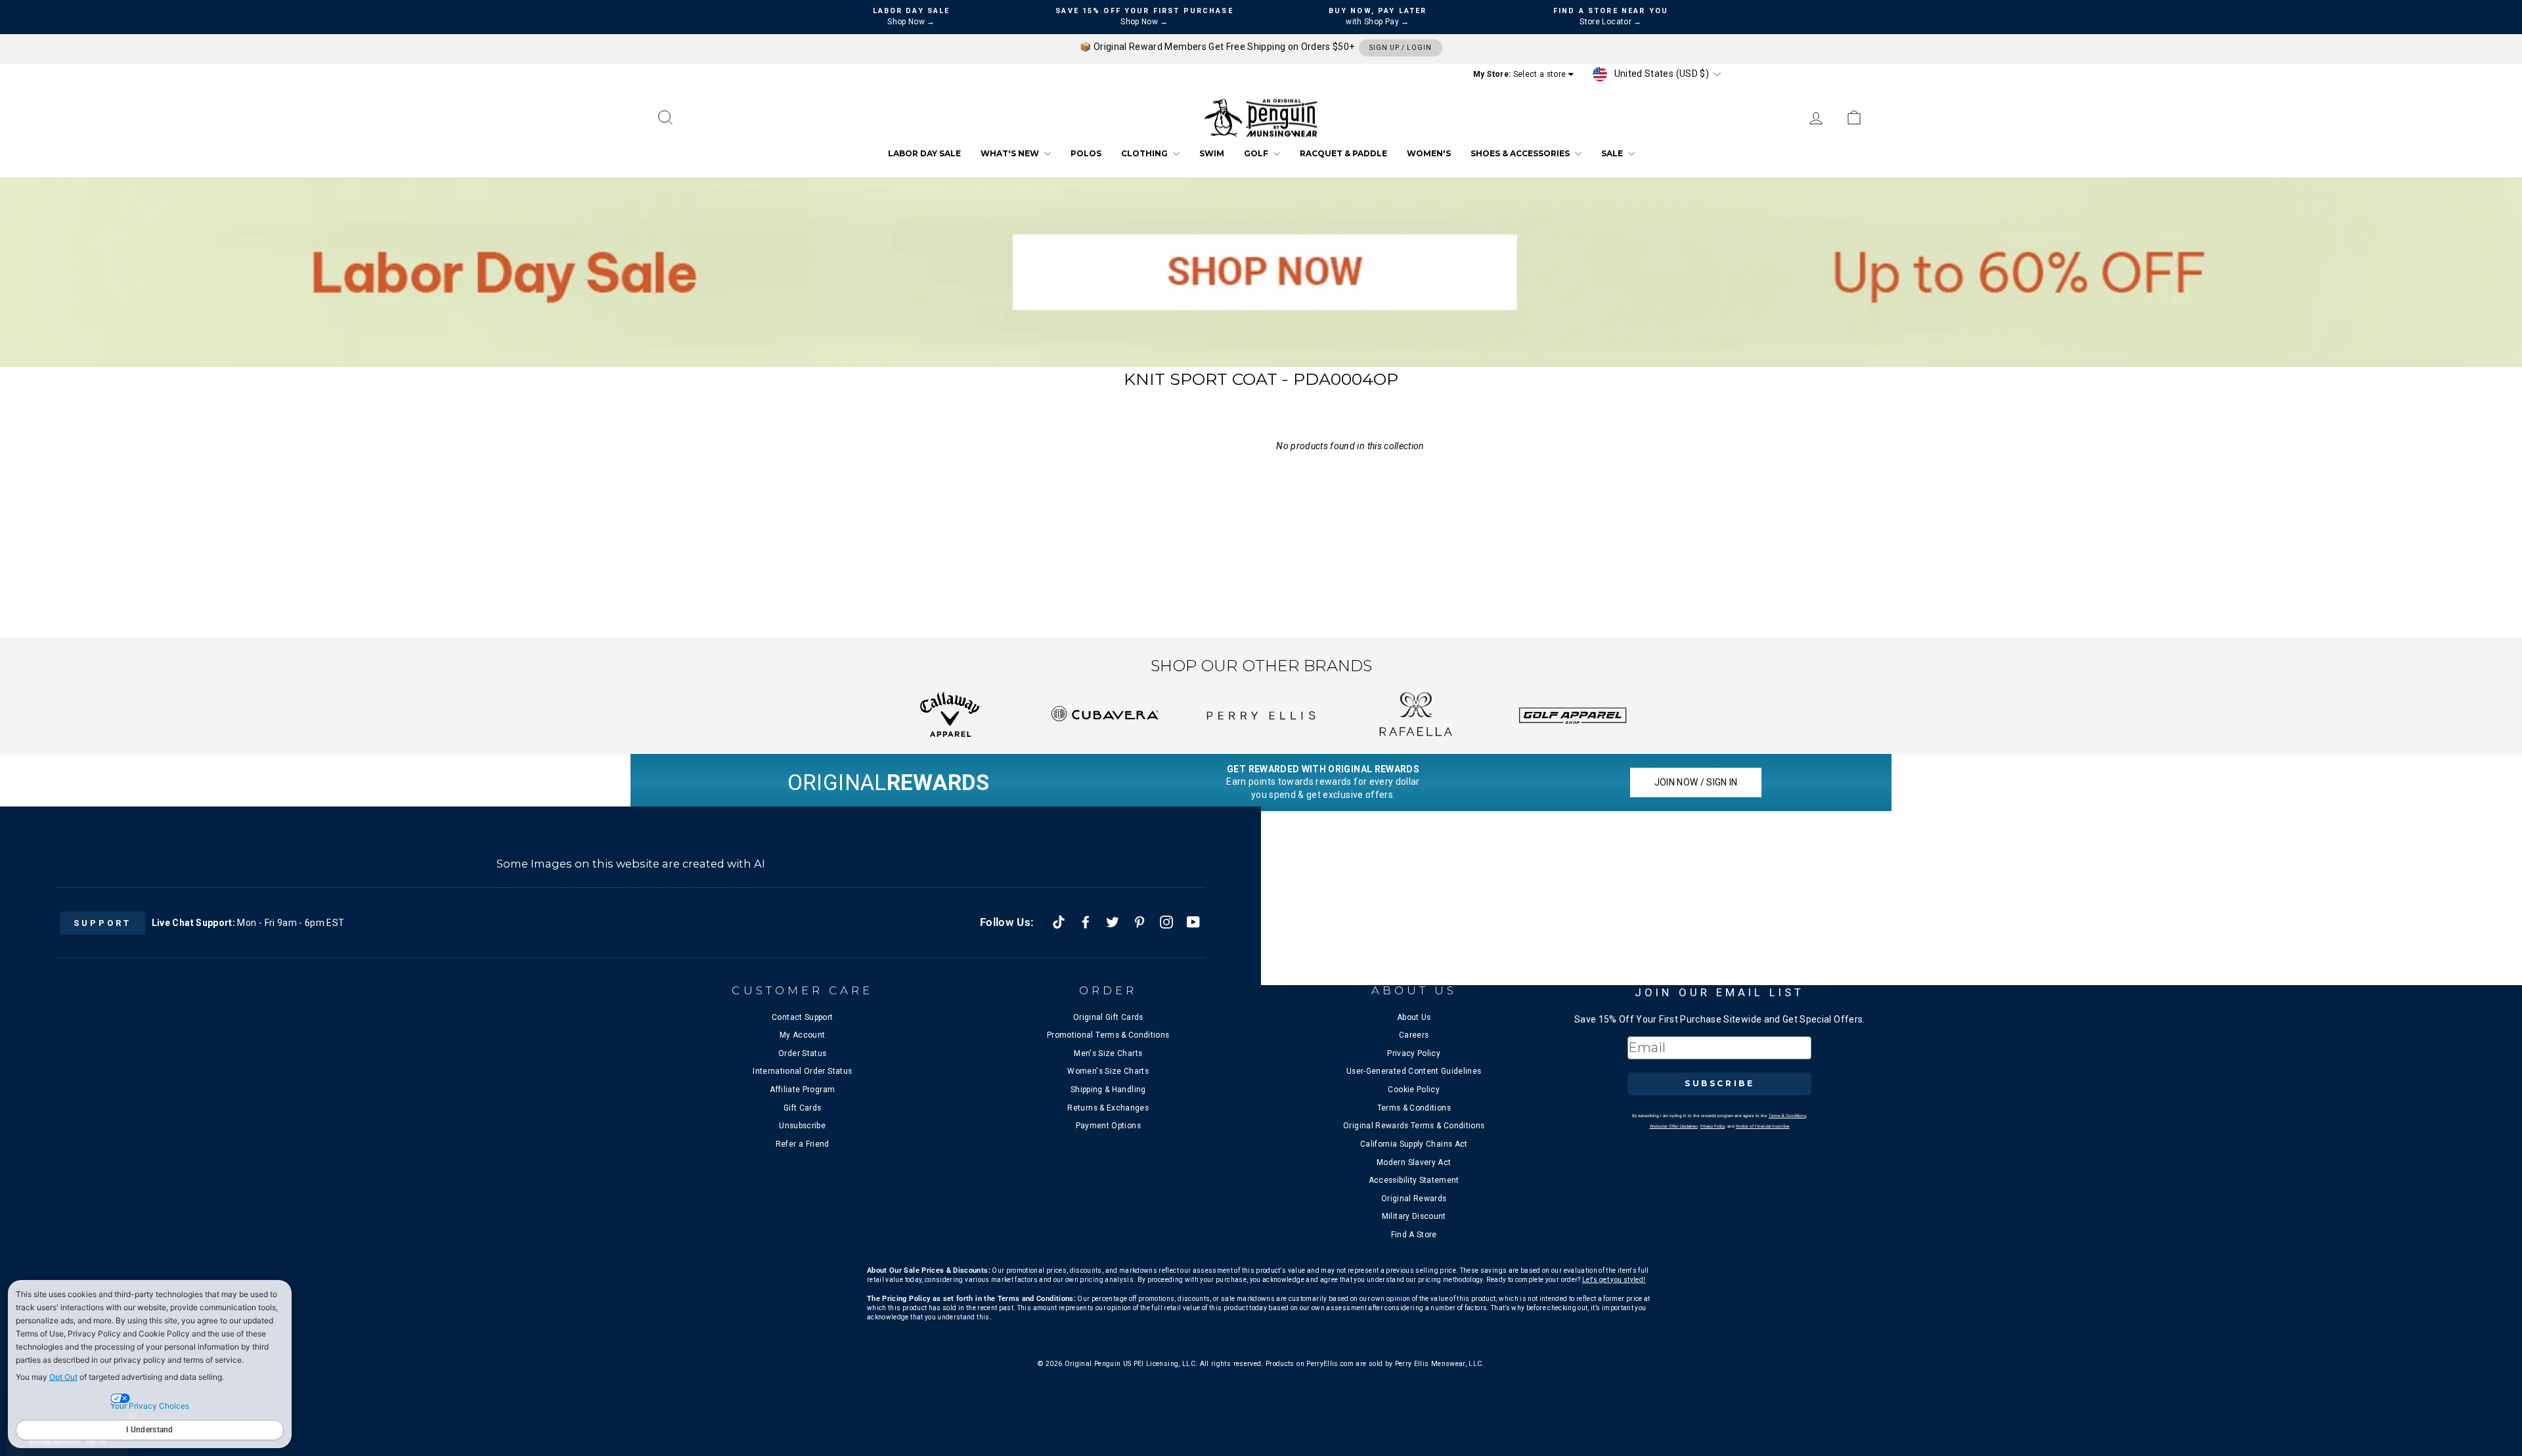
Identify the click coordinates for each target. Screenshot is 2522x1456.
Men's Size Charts (1108, 1053)
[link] (1854, 118)
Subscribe (1719, 1083)
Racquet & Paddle (1343, 154)
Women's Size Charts (1108, 1071)
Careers (1414, 1035)
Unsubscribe (802, 1126)
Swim (1212, 154)
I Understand (150, 1430)
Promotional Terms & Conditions (1108, 1035)
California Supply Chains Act (1414, 1144)
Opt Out (63, 1377)
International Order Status (802, 1071)
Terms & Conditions (1414, 1108)
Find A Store (1414, 1235)
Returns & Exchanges (1108, 1108)
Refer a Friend (803, 1144)
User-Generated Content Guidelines (1414, 1071)
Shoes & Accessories (1521, 154)
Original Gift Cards (1108, 1017)
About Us (1414, 1017)
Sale (1613, 154)
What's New (1011, 154)
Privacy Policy (1414, 1053)
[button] (668, 118)
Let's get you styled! (1614, 1280)
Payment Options (1108, 1126)
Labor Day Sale (924, 154)
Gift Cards (803, 1108)
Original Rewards (1414, 1199)
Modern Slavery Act (1414, 1162)
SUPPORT (102, 923)
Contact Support (802, 1017)
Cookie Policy (1414, 1090)
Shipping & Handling (1108, 1090)
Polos (1086, 154)
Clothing (1145, 154)
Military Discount (1414, 1216)
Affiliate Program (802, 1090)
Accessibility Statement (1414, 1180)
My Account (803, 1035)
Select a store (1540, 74)
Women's (1429, 154)
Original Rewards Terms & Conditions (1414, 1126)
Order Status (802, 1053)
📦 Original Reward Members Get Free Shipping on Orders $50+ (1256, 47)
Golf (1257, 154)
